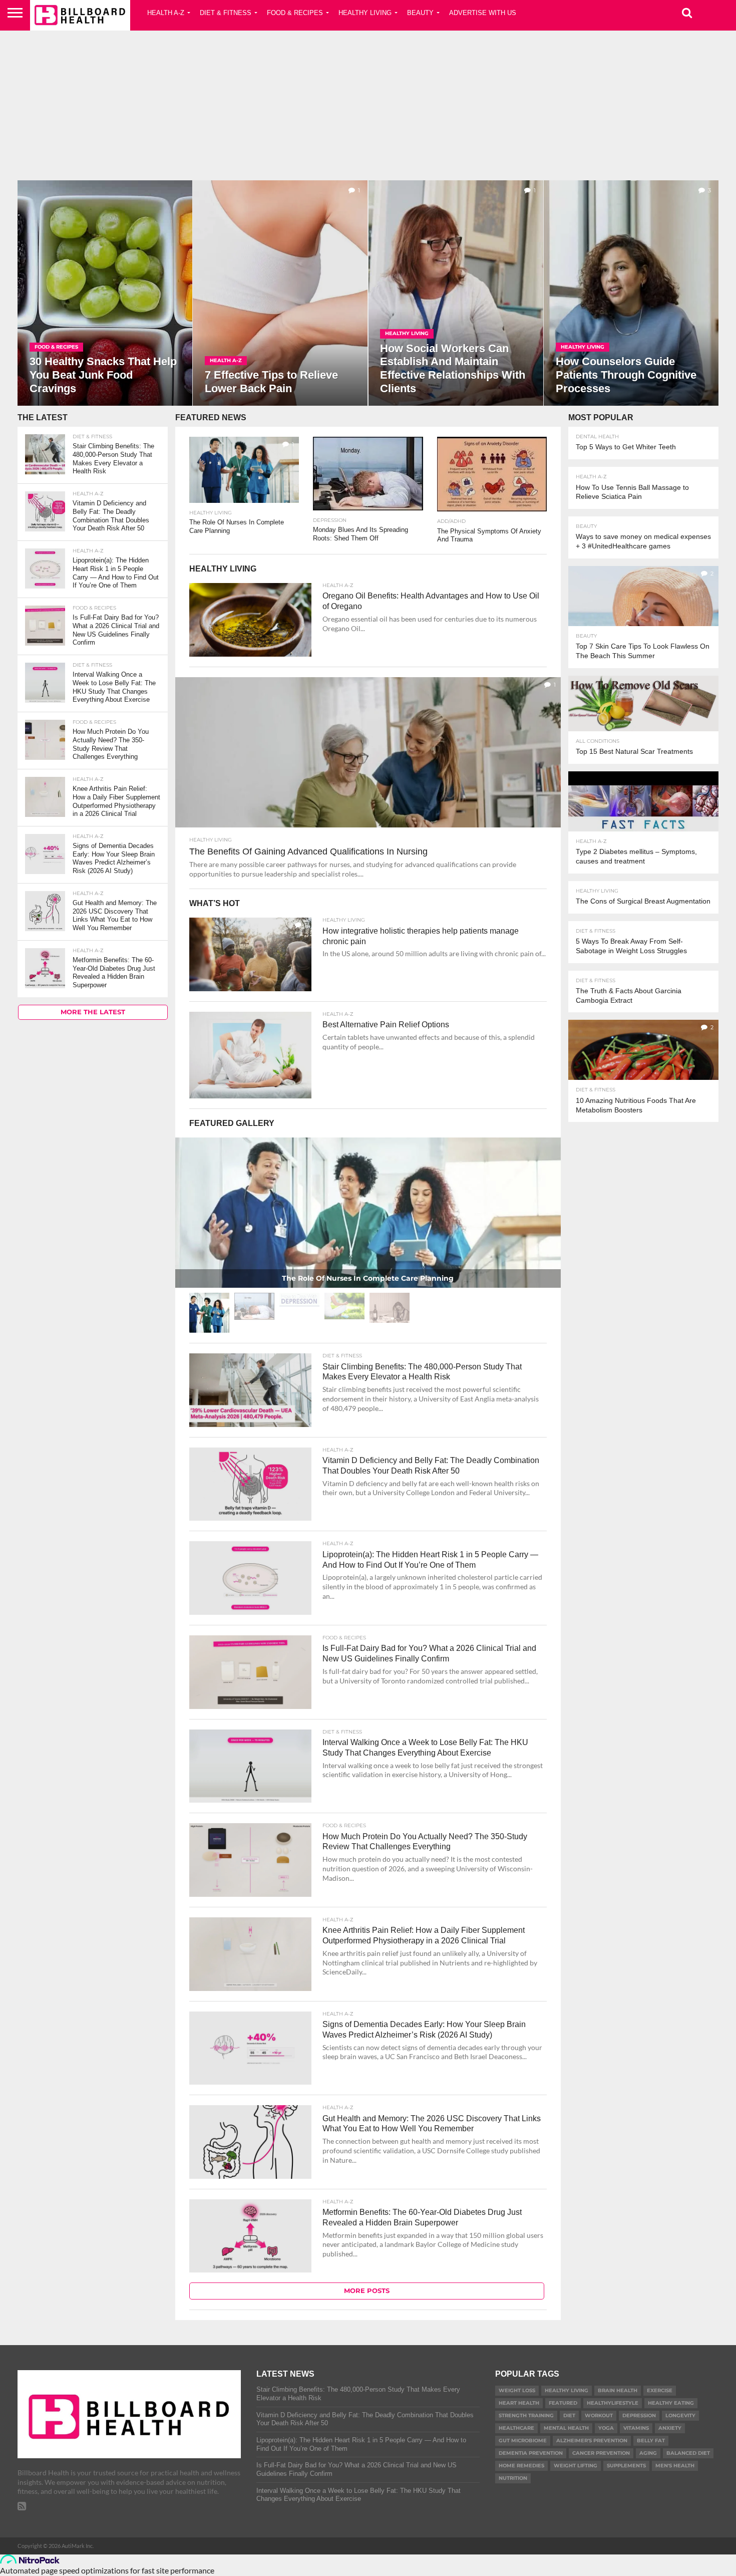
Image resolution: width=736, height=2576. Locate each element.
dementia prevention (531, 2453)
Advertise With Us (483, 13)
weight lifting (576, 2466)
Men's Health (675, 2466)
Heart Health (519, 2403)
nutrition (513, 2478)
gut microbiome (523, 2441)
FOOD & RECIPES (295, 13)
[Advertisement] (368, 103)
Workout (599, 2415)
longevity (680, 2415)
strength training (526, 2415)
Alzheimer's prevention (592, 2441)
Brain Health (618, 2390)
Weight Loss (517, 2390)
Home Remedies (521, 2466)
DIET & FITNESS (226, 13)
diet (569, 2415)
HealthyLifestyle (613, 2403)
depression (639, 2415)
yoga (606, 2428)
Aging (648, 2453)
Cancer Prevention (601, 2453)
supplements (626, 2466)
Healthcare (516, 2428)
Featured (563, 2403)
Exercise (660, 2390)
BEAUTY (420, 13)
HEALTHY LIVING (365, 13)
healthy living (567, 2390)
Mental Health (566, 2428)
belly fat (651, 2441)
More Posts (367, 2291)
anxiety (670, 2428)
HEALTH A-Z (166, 13)
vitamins (636, 2428)
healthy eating (671, 2403)
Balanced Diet (688, 2453)
